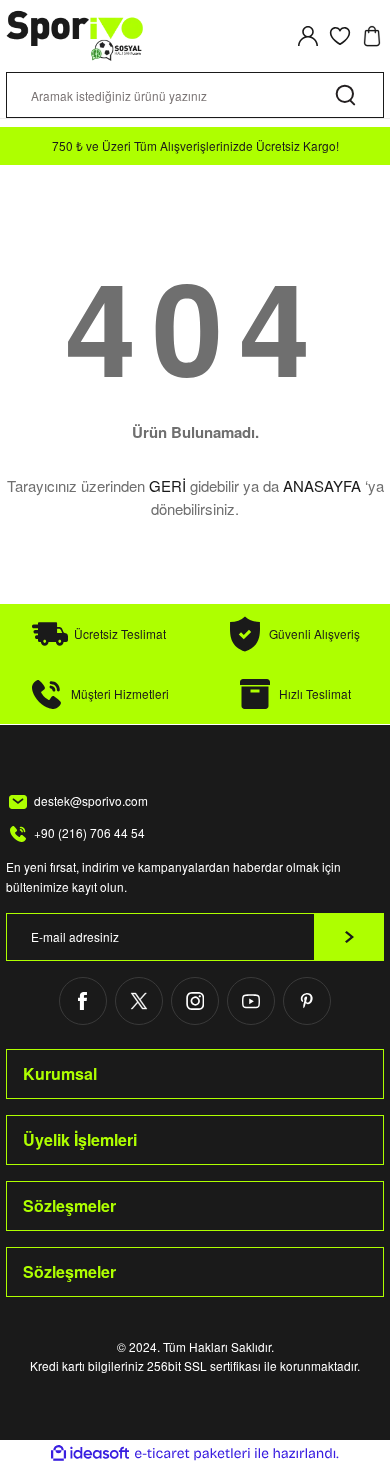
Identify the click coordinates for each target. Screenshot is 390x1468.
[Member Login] (308, 36)
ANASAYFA (322, 485)
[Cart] (372, 36)
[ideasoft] (90, 1454)
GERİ (167, 485)
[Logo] (75, 36)
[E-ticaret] (192, 1453)
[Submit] (349, 937)
